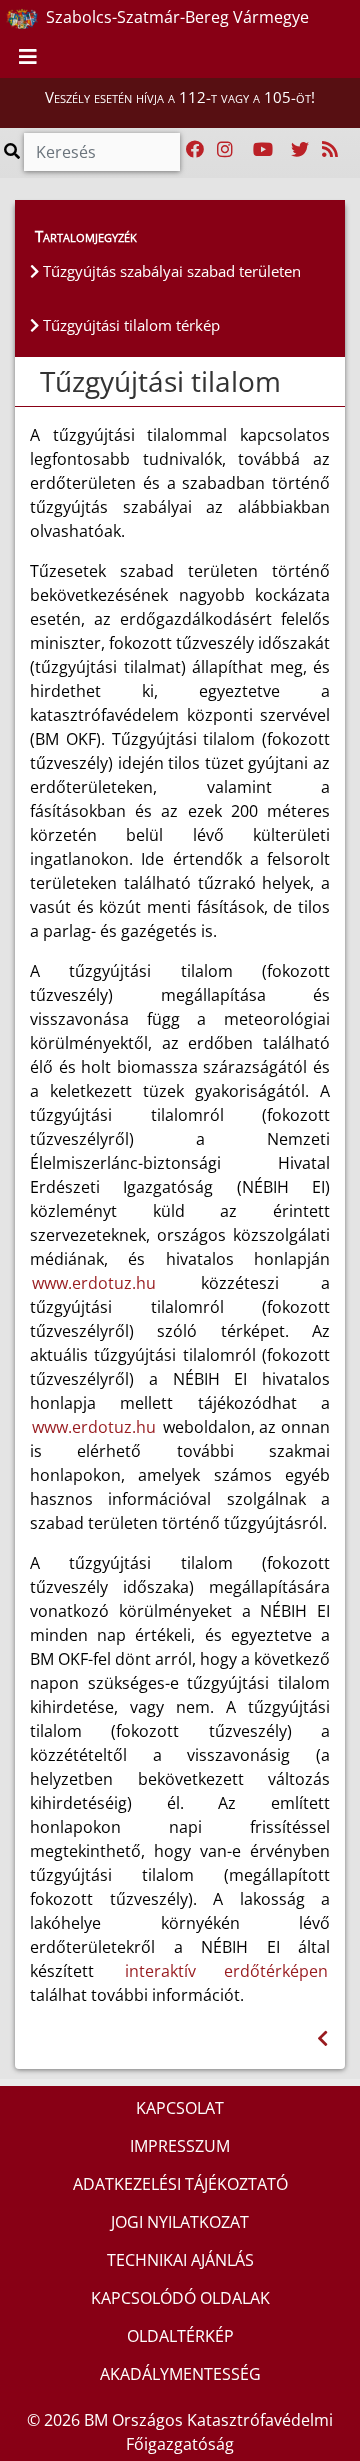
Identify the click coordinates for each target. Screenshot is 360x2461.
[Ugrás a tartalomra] (278, 19)
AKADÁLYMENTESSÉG (180, 2374)
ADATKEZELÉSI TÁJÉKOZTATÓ (180, 2184)
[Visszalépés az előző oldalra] (322, 2038)
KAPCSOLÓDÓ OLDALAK (180, 2298)
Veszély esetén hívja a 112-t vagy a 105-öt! (180, 97)
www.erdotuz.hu (94, 1283)
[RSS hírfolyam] (330, 150)
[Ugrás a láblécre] (300, 19)
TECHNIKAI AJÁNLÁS (180, 2260)
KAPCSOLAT (180, 2108)
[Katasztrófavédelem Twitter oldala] (300, 150)
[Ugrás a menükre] (256, 19)
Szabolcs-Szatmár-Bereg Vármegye (175, 17)
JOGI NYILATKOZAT (180, 2222)
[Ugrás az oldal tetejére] (38, 382)
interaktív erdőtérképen (227, 1971)
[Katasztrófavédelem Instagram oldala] (225, 150)
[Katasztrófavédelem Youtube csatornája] (263, 150)
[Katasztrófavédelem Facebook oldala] (195, 150)
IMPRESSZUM (180, 2146)
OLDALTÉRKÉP (180, 2336)
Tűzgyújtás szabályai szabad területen (170, 271)
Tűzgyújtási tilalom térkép (129, 325)
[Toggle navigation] (28, 58)
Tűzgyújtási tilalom (160, 381)
